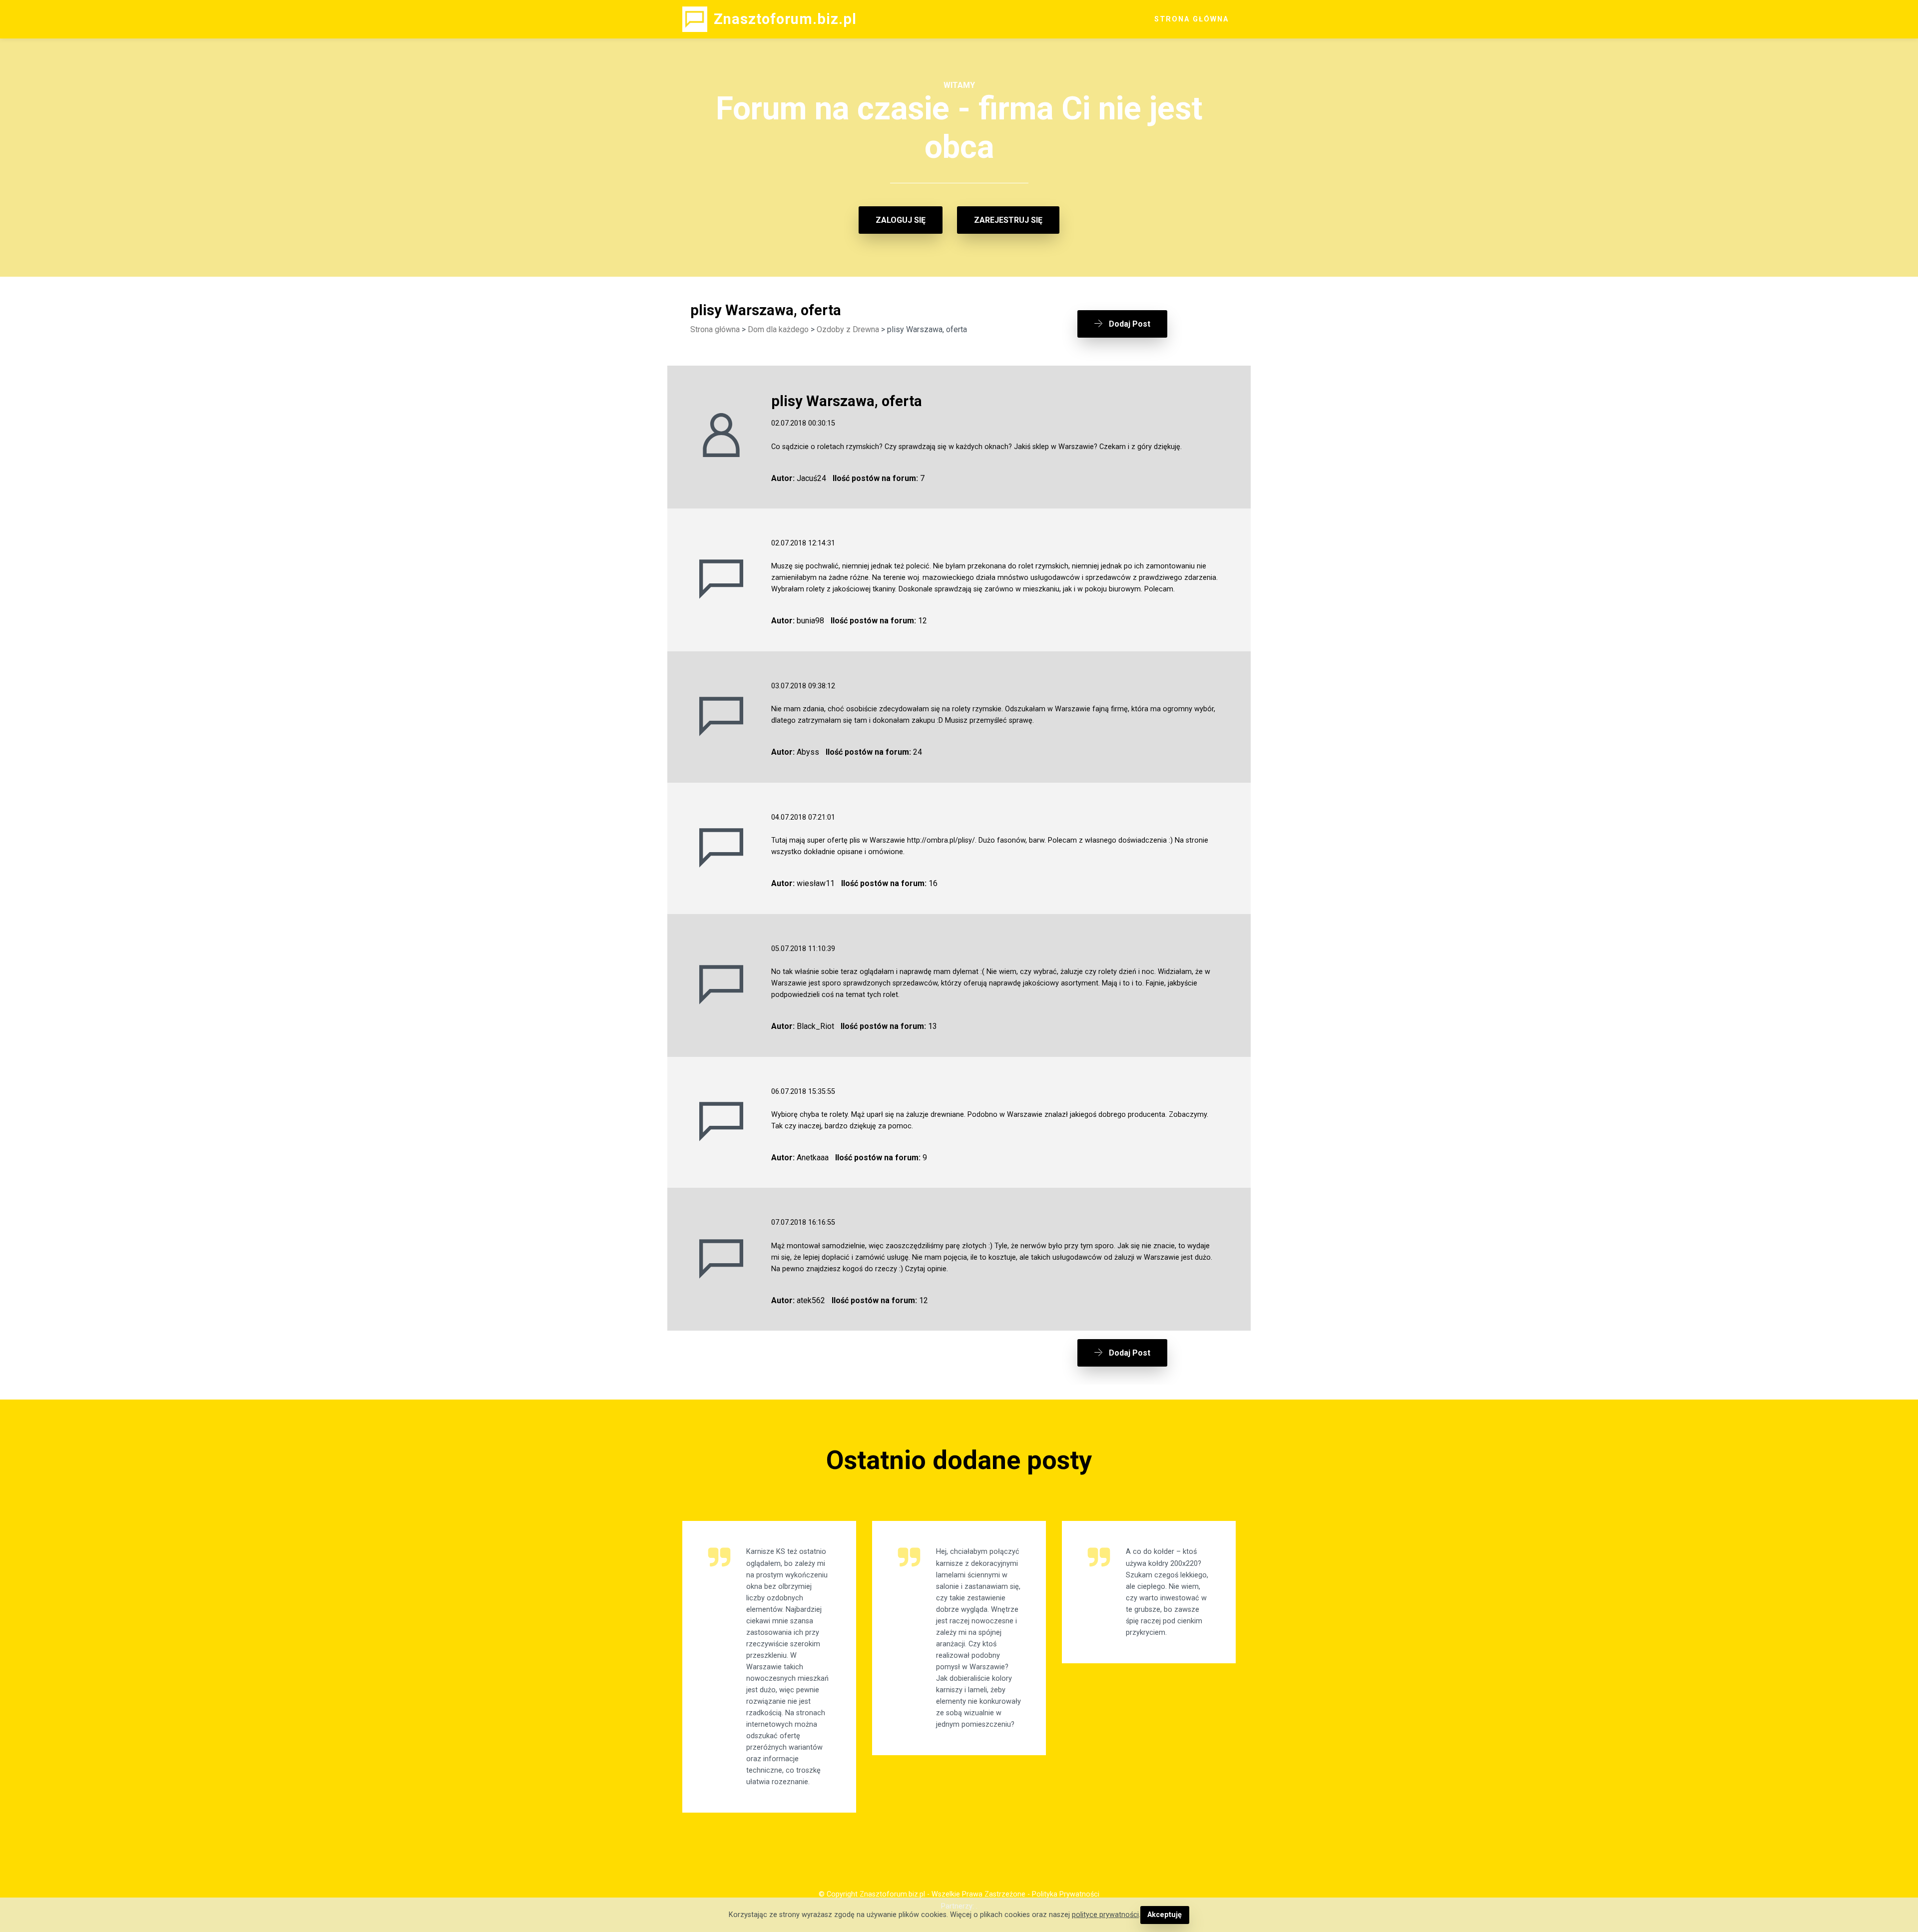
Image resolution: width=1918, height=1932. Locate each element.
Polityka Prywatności (1066, 1894)
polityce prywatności (1105, 1915)
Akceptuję (1165, 1915)
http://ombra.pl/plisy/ (941, 840)
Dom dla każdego (778, 329)
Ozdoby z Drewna (848, 329)
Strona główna (715, 329)
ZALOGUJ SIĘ (901, 220)
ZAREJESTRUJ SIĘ (1008, 220)
